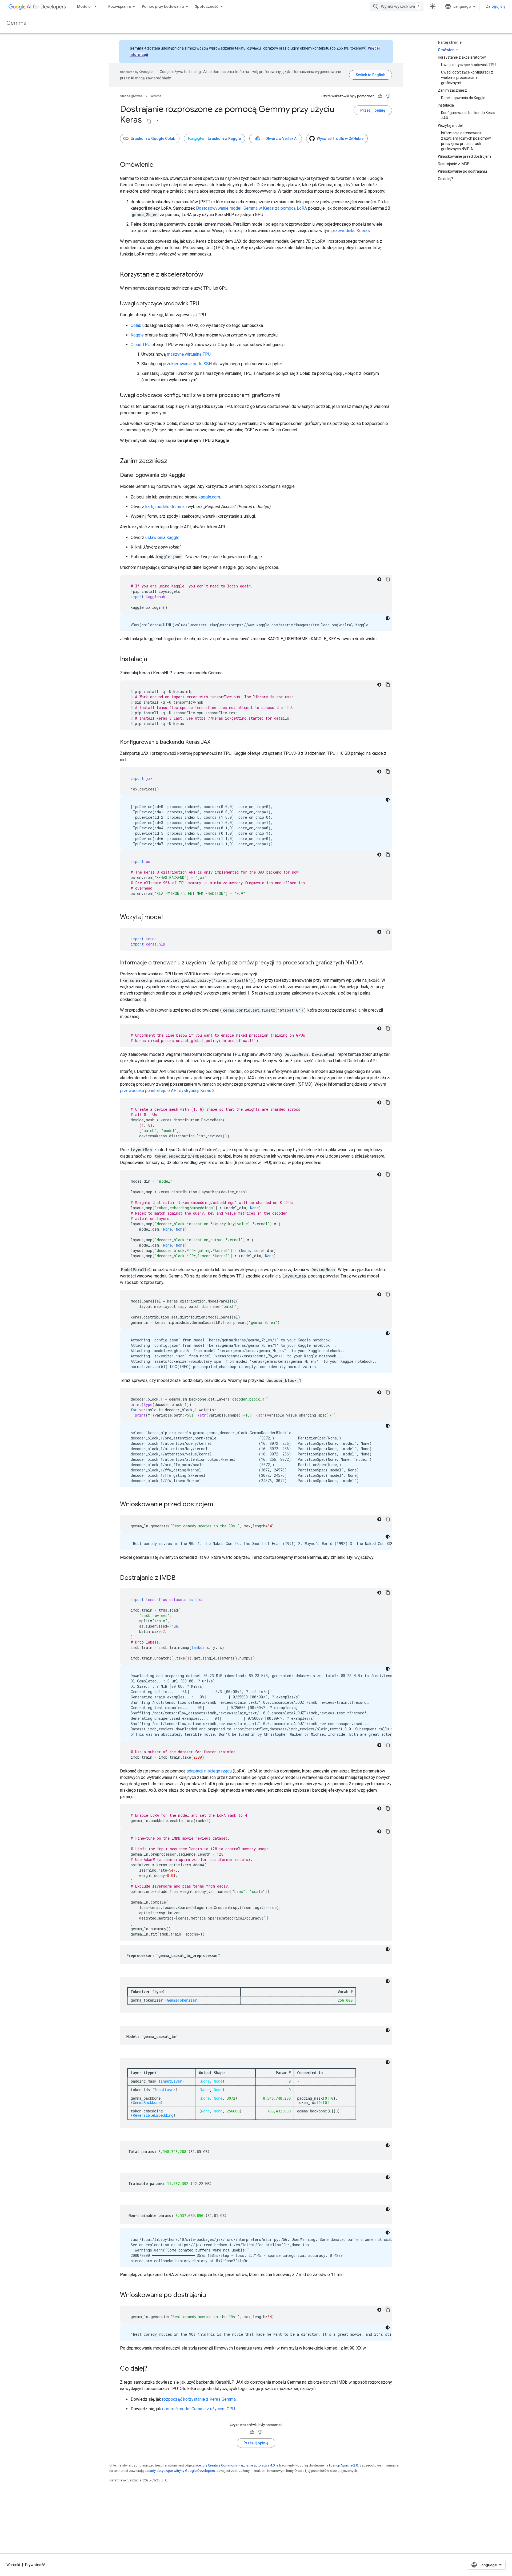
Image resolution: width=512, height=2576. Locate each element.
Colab (136, 325)
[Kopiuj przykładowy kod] (388, 579)
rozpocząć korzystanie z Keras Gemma (199, 2399)
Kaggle (137, 335)
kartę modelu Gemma (165, 507)
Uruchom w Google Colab (153, 139)
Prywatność (35, 2565)
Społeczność (207, 6)
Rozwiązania (119, 6)
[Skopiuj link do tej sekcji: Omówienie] (159, 165)
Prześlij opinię (373, 110)
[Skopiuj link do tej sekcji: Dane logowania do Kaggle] (191, 476)
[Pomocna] (380, 96)
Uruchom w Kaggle (224, 139)
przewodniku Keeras (351, 231)
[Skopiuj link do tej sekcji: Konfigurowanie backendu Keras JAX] (216, 743)
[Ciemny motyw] (379, 579)
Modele (84, 6)
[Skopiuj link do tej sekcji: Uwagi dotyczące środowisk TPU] (205, 304)
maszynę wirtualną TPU (189, 354)
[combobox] (397, 6)
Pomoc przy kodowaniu (163, 6)
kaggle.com (209, 497)
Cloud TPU (141, 345)
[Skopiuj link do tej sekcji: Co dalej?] (153, 2369)
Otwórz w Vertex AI (281, 139)
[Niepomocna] (388, 96)
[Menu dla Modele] (97, 6)
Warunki (13, 2565)
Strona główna (131, 96)
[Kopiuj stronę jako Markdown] (149, 120)
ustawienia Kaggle (162, 537)
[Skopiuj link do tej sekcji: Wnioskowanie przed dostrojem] (218, 1505)
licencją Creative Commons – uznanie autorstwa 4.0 (235, 2465)
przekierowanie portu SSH (187, 364)
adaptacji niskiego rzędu (209, 1771)
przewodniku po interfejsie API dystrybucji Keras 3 (167, 1091)
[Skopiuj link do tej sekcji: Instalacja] (153, 660)
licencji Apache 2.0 (343, 2465)
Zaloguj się (496, 6)
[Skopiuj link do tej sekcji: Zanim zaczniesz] (173, 461)
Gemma (16, 23)
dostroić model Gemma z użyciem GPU (199, 2409)
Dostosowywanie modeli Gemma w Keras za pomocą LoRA (251, 208)
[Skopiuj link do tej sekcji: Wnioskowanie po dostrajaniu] (211, 2295)
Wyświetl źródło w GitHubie (340, 139)
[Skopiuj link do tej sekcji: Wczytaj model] (168, 918)
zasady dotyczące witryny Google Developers (180, 2471)
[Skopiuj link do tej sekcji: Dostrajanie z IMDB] (181, 1578)
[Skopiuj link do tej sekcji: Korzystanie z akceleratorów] (209, 275)
